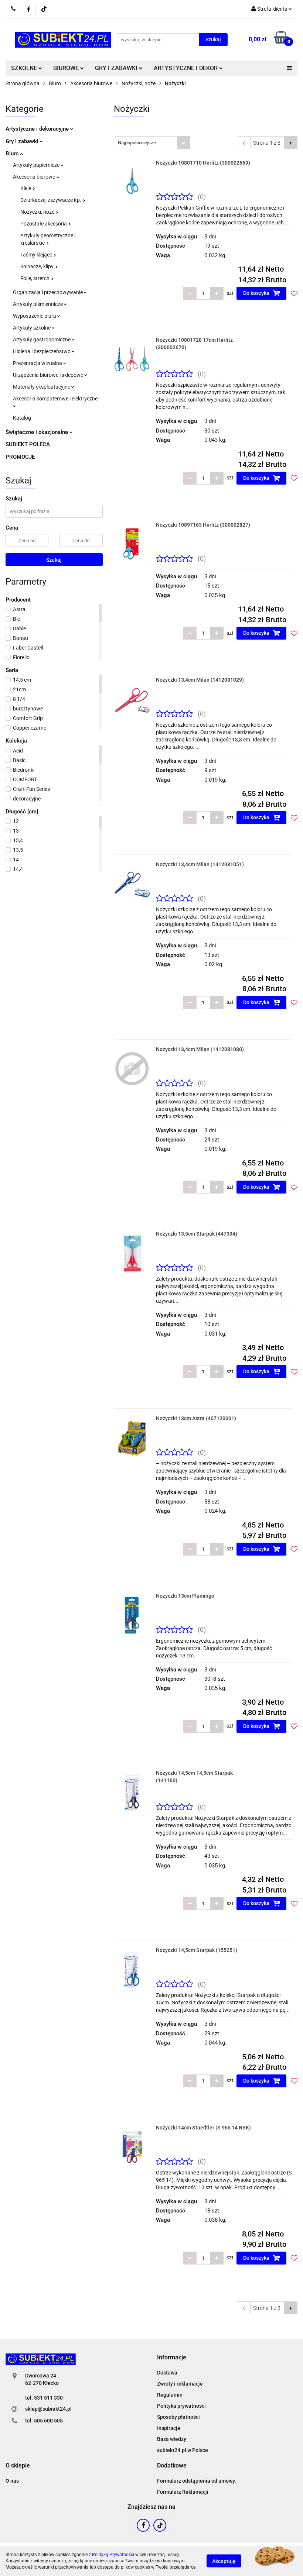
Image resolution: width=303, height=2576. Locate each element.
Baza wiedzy (172, 2439)
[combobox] (152, 143)
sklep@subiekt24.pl (48, 2409)
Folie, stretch (35, 278)
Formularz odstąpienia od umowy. (197, 2481)
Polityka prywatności (181, 2406)
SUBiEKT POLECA (28, 444)
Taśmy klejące (37, 255)
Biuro (13, 154)
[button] (172, 2358)
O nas (12, 2481)
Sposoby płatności (178, 2417)
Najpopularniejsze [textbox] (137, 143)
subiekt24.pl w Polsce (183, 2450)
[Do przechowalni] (294, 293)
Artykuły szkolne (32, 328)
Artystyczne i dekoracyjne (38, 129)
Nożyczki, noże (38, 212)
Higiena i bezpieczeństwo (42, 351)
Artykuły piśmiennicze (38, 304)
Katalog (22, 418)
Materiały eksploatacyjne (42, 387)
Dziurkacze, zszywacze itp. (51, 200)
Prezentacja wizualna (38, 363)
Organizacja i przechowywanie (48, 292)
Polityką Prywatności (113, 2555)
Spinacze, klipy (38, 266)
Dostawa (167, 2373)
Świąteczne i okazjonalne (38, 432)
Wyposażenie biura (35, 316)
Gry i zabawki (23, 141)
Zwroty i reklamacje (180, 2384)
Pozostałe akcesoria (44, 224)
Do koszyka (257, 293)
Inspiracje (169, 2428)
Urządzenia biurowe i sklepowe (49, 375)
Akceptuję (224, 2561)
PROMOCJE (20, 457)
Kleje (26, 188)
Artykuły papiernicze (37, 165)
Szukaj (54, 560)
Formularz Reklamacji (183, 2492)
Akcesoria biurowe (35, 177)
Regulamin (170, 2395)
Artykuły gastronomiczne (42, 340)
